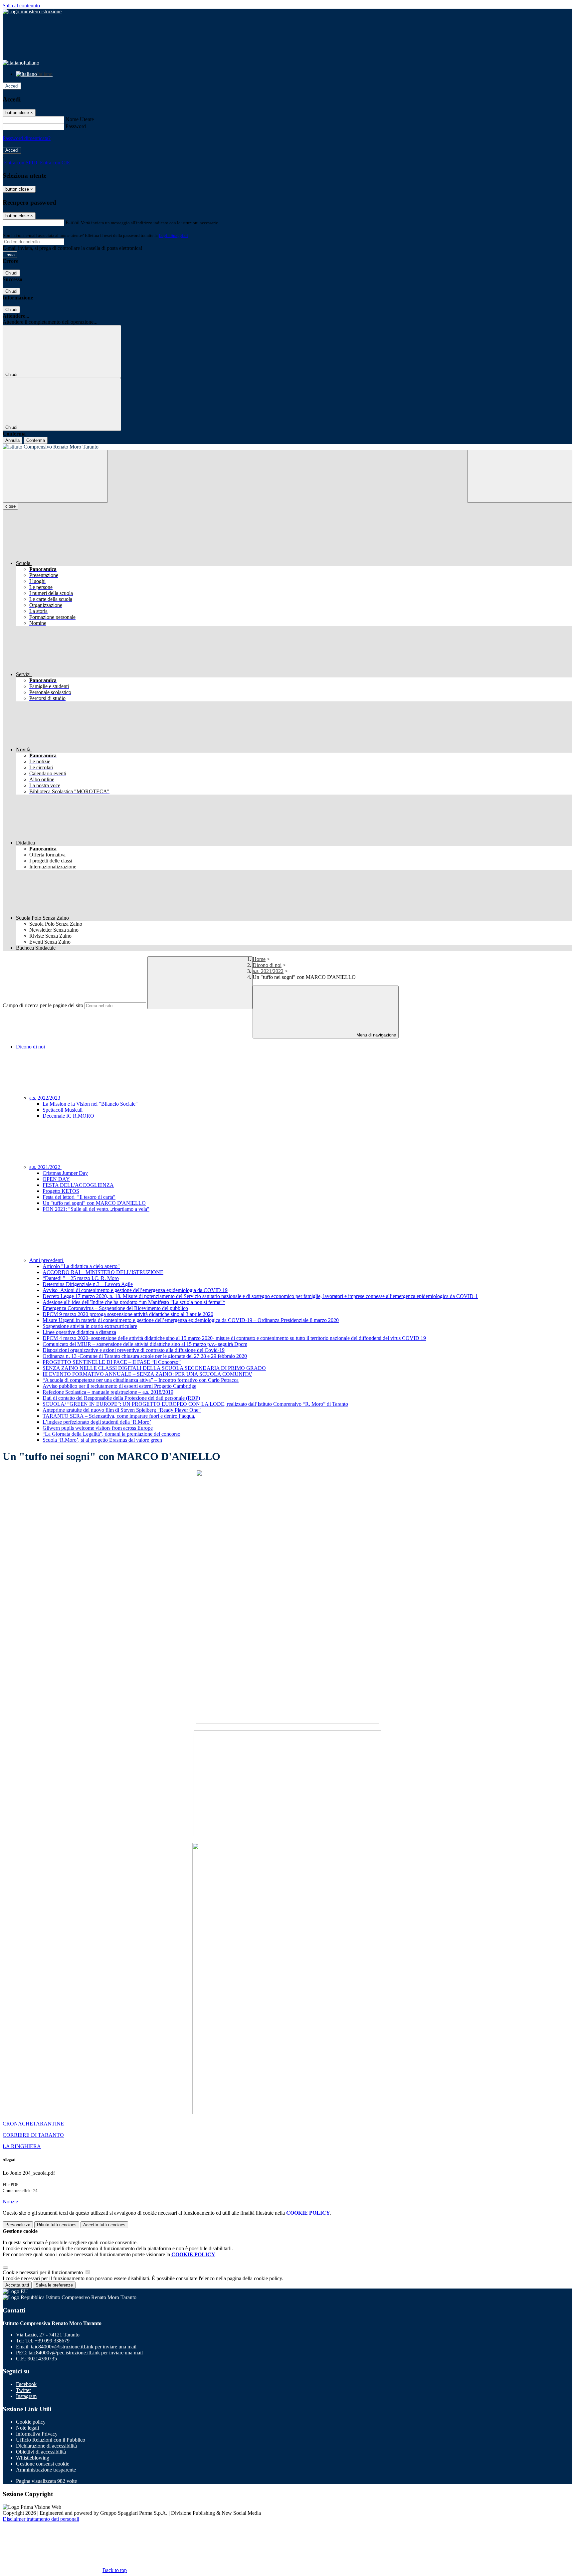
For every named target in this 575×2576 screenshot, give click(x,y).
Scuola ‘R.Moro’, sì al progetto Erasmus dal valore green (102, 1440)
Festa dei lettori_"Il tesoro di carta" (79, 1197)
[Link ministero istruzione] (32, 11)
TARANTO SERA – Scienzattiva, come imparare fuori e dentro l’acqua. (119, 1416)
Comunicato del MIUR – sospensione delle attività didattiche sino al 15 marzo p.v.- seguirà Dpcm (145, 1344)
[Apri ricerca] (520, 476)
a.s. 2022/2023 (45, 1098)
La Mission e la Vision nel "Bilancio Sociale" (90, 1104)
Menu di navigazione (376, 1035)
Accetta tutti (104, 2225)
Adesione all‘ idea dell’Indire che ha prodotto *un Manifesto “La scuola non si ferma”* (134, 1302)
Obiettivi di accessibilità (41, 2452)
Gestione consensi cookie (43, 2464)
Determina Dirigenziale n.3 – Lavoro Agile (88, 1284)
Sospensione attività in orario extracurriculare (90, 1326)
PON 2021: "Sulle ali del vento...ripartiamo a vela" (96, 1209)
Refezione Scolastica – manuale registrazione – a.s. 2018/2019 (108, 1392)
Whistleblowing (33, 2458)
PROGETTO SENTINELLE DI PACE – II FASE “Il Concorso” (112, 1362)
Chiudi (11, 273)
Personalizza (18, 2225)
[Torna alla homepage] (287, 447)
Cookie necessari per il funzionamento (43, 2272)
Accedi (12, 86)
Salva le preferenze (54, 2285)
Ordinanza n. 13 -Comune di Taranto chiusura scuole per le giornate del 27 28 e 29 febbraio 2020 (145, 1356)
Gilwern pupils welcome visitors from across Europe (98, 1428)
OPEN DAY (56, 1179)
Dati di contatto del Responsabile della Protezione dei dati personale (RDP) (121, 1398)
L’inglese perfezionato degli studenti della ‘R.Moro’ (97, 1422)
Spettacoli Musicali (63, 1110)
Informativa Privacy (37, 2434)
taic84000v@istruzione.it (84, 2347)
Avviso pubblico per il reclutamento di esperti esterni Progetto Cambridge (119, 1386)
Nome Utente (80, 119)
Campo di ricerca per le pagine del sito (43, 1005)
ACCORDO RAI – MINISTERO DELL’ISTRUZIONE (103, 1272)
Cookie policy (31, 2422)
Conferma (36, 440)
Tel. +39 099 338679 (47, 2341)
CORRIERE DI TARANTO (33, 2135)
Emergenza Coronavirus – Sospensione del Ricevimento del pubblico (115, 1308)
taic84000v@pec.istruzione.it (86, 2353)
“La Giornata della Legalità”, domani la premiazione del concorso (111, 1434)
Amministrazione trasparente (46, 2470)
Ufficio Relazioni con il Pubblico (51, 2440)
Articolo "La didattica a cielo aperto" (81, 1266)
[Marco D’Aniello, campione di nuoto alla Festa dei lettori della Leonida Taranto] (287, 1835)
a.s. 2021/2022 (268, 971)
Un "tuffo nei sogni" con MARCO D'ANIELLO (94, 1203)
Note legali (27, 2428)
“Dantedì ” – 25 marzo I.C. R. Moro (81, 1278)
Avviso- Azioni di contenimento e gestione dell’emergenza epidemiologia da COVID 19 (135, 1290)
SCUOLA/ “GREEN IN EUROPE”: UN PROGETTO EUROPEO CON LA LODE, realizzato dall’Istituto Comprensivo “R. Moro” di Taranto (195, 1404)
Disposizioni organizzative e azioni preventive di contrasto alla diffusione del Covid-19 (134, 1350)
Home (259, 959)
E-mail (73, 222)
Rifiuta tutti (57, 2225)
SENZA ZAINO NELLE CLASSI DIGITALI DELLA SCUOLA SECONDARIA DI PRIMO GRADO (154, 1368)
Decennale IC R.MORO (68, 1116)
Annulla (12, 440)
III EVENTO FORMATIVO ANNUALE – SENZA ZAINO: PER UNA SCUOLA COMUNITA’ (147, 1374)
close (10, 506)
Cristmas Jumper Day (65, 1173)
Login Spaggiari (173, 235)
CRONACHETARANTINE (33, 2124)
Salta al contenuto (21, 5)
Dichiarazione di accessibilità (46, 2446)
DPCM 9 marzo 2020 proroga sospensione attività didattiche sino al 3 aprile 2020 (128, 1314)
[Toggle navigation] (55, 476)
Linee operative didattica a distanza (79, 1332)
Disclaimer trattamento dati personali (41, 2519)
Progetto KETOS (61, 1191)
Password (76, 126)
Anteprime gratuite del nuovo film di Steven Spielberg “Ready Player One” (122, 1410)
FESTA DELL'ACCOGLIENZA (78, 1185)
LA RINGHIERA (22, 2146)
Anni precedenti (47, 1260)
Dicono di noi (267, 965)
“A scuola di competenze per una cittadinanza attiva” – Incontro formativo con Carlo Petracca (141, 1380)
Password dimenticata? (27, 138)
